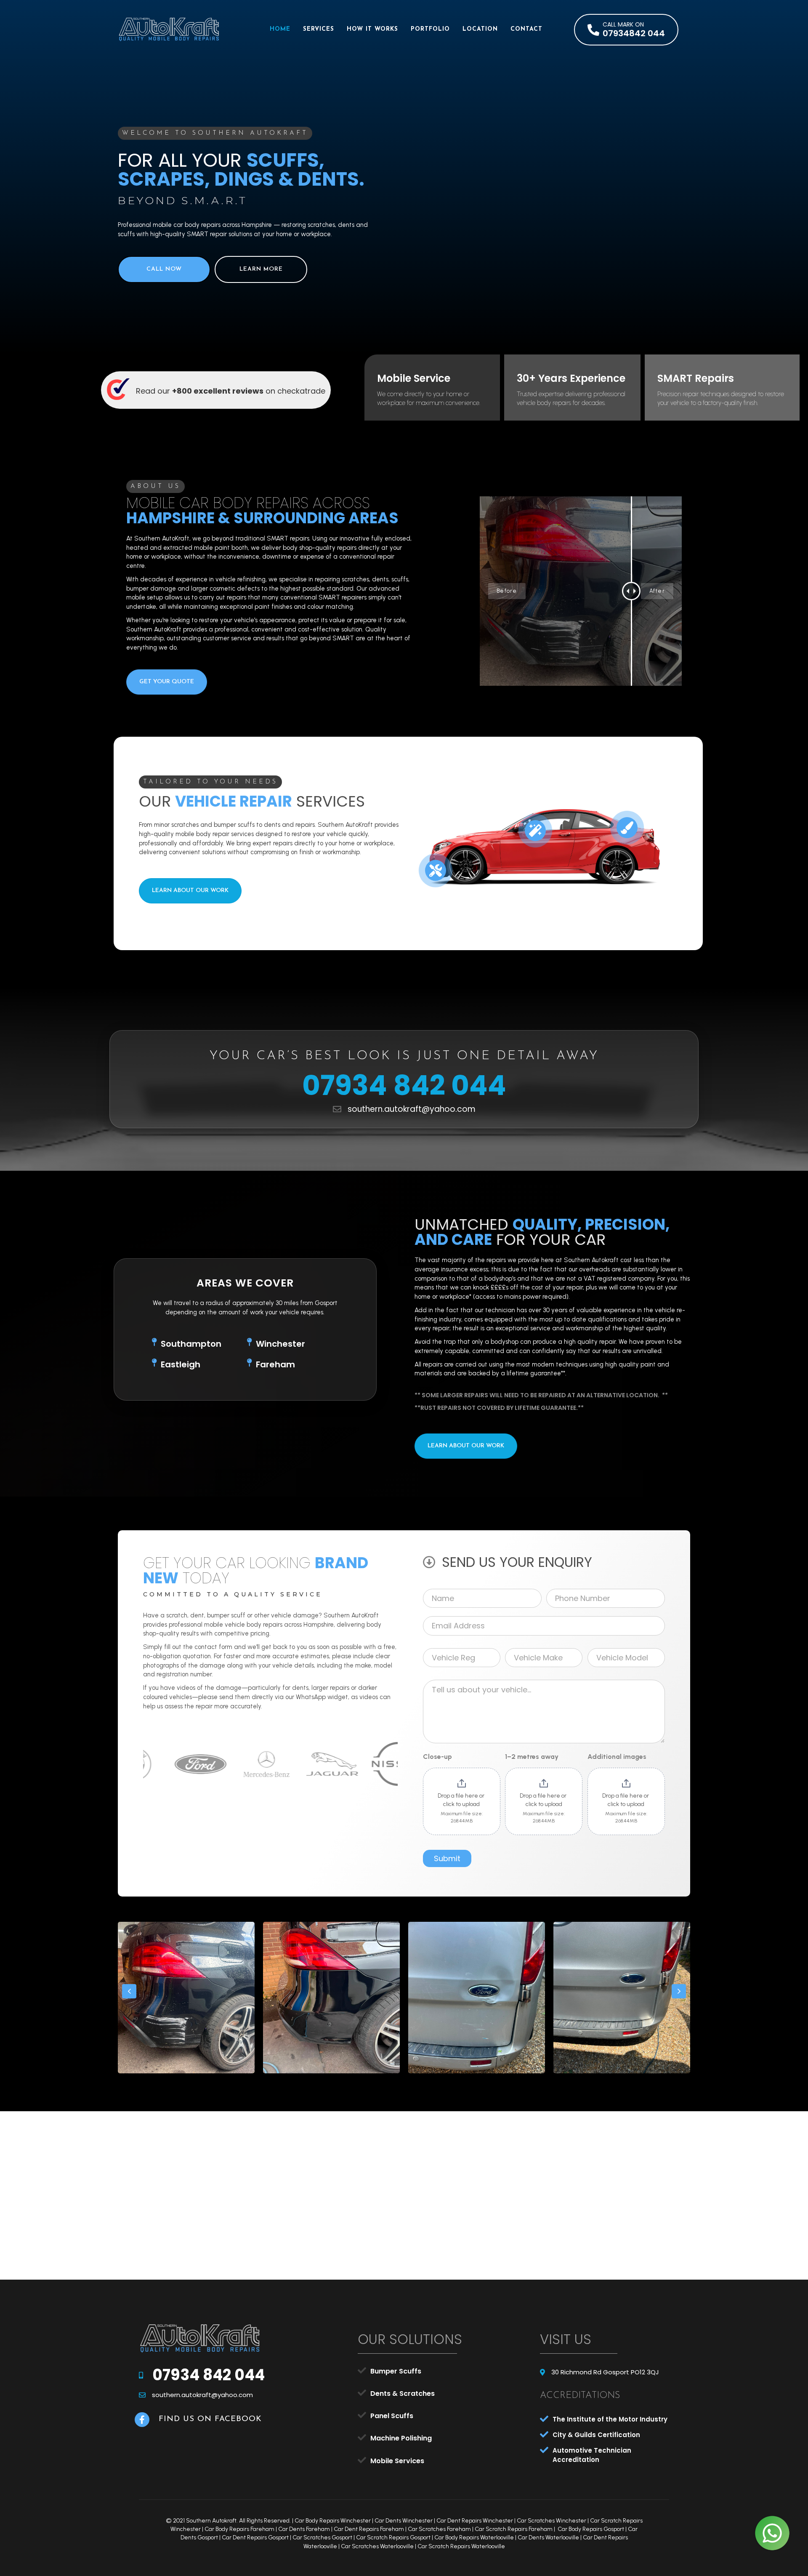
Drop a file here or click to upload (462, 1800)
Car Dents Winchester (404, 2521)
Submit (447, 1858)
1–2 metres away (532, 1757)
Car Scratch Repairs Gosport (393, 2537)
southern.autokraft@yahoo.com (412, 1110)
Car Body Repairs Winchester (333, 2521)
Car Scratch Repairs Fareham (514, 2529)
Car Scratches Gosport (322, 2537)
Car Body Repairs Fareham (239, 2529)
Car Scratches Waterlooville (377, 2546)
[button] (626, 30)
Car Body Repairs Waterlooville (474, 2537)
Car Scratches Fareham (439, 2529)
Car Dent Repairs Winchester (475, 2521)
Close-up (437, 1757)
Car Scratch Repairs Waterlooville (461, 2546)
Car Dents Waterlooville (548, 2537)
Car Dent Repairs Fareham (369, 2529)
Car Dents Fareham (304, 2529)
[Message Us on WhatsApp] (772, 2533)
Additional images (617, 1757)
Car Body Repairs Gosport (591, 2529)
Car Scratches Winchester (552, 2521)
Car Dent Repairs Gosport (255, 2537)
